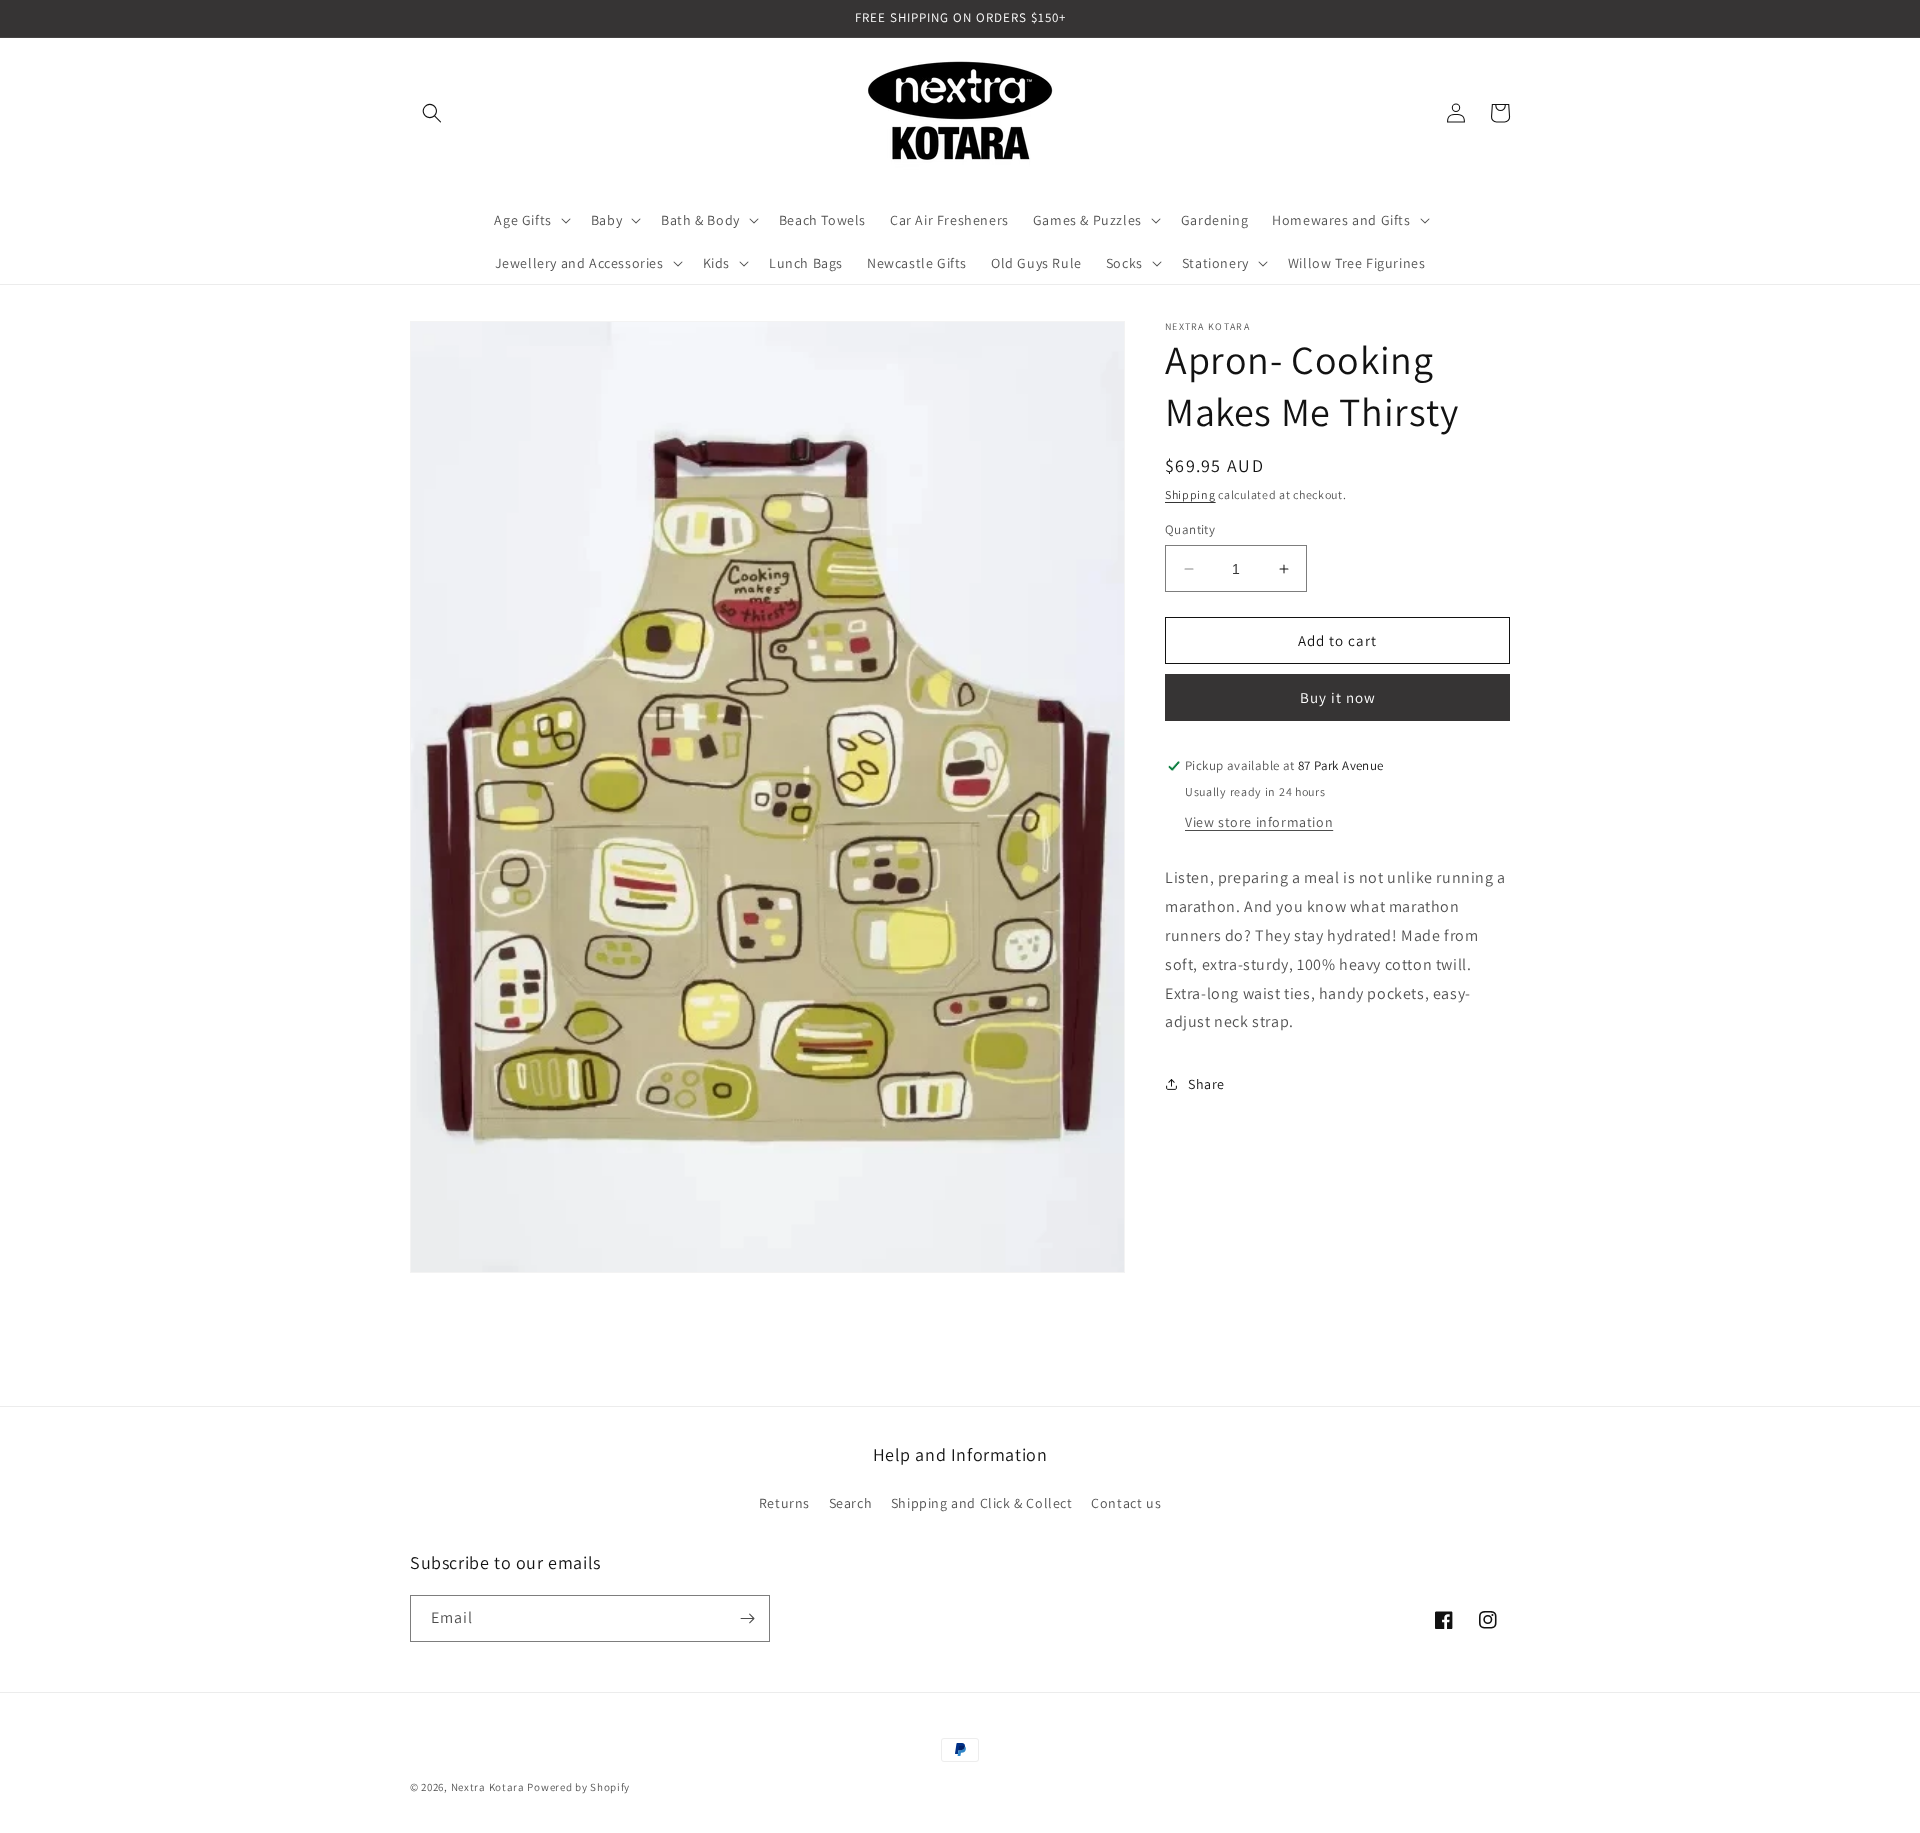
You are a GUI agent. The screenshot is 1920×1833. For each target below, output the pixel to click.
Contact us (1126, 1503)
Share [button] (1206, 1084)
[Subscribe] (747, 1618)
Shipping (1190, 494)
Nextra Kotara (488, 1787)
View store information (1259, 823)
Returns (784, 1503)
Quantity (1190, 529)
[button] (432, 113)
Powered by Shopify (578, 1787)
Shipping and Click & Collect (982, 1503)
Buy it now (1338, 698)
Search (851, 1503)
